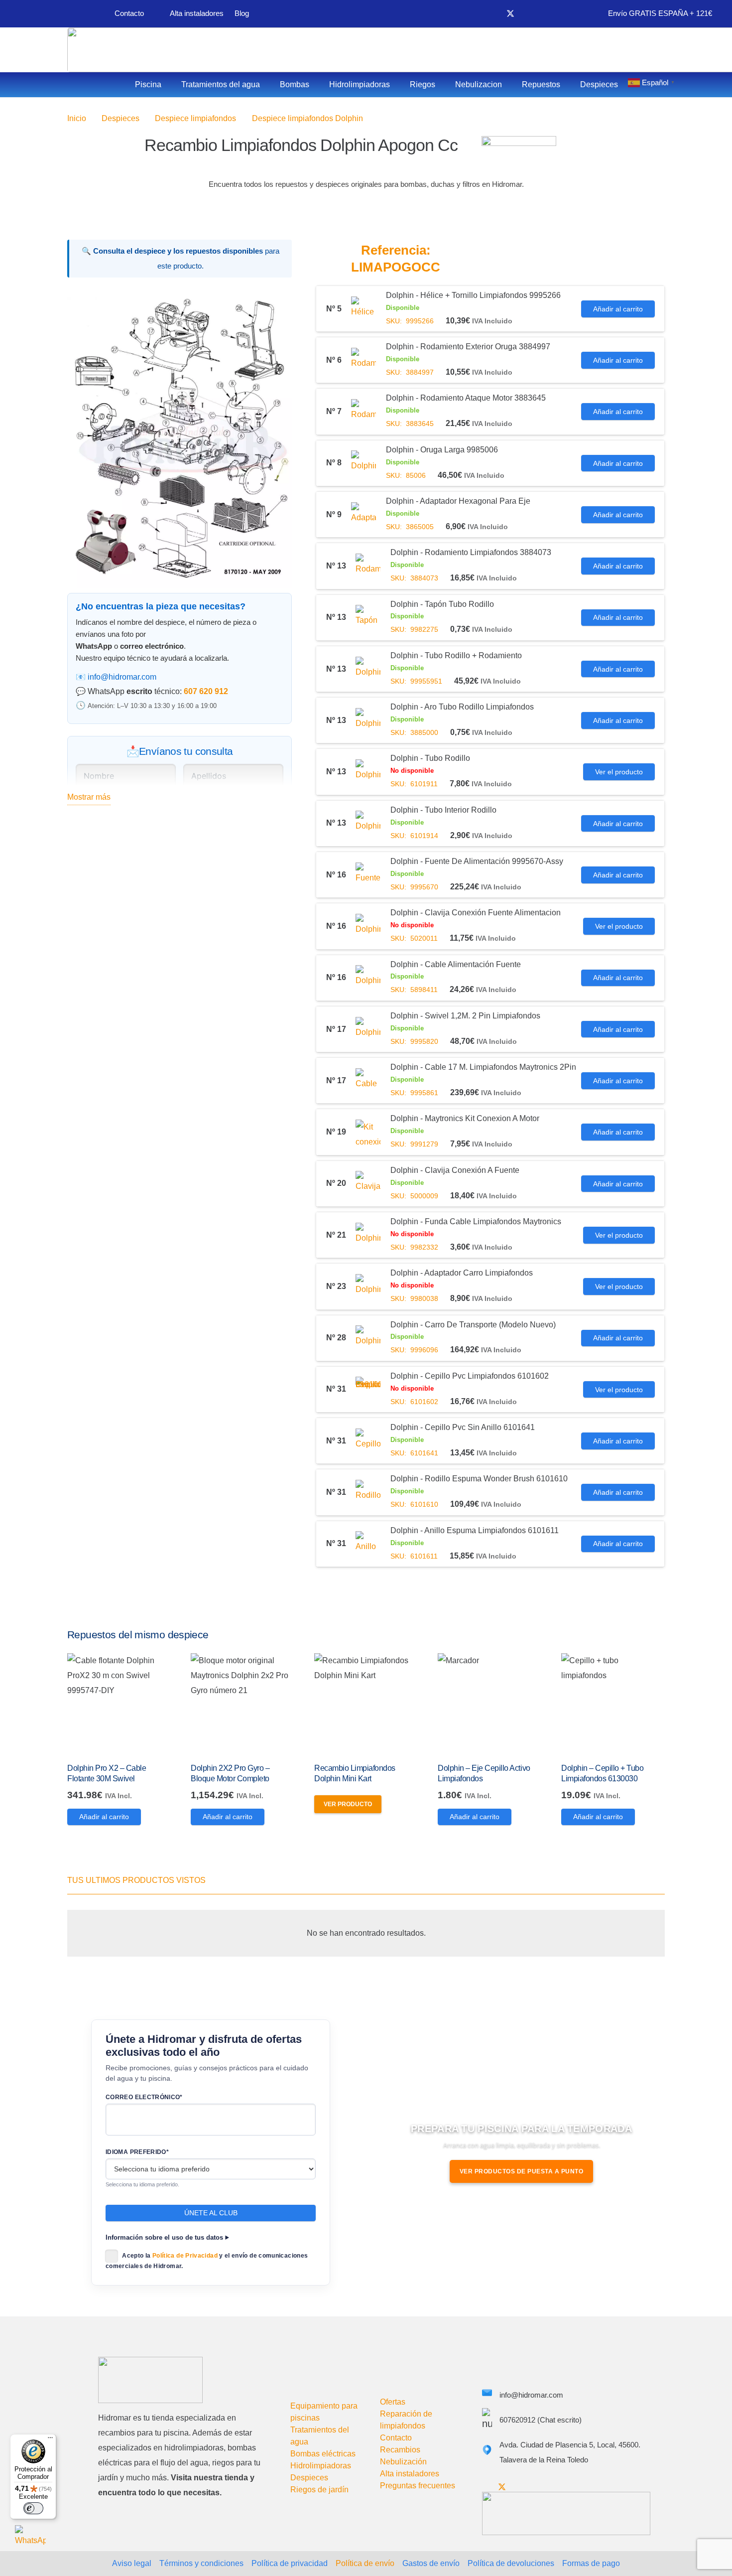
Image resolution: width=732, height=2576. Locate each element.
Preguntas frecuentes (418, 2486)
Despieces (121, 118)
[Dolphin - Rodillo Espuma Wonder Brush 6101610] (368, 1492)
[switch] (33, 2508)
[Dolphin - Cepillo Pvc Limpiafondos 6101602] (368, 1389)
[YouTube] (527, 13)
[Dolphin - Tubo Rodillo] (368, 772)
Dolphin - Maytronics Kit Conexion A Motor (465, 1118)
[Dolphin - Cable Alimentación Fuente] (368, 978)
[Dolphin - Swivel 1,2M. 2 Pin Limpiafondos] (368, 1029)
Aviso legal (132, 2563)
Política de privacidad (290, 2563)
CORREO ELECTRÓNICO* (144, 2097)
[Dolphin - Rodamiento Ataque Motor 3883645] (364, 412)
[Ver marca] (519, 143)
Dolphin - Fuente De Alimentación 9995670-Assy (477, 861)
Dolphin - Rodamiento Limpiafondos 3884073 (471, 552)
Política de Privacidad (185, 2256)
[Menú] (50, 2440)
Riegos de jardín (319, 2490)
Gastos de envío (431, 2563)
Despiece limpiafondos (195, 118)
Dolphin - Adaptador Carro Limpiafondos (462, 1273)
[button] (276, 313)
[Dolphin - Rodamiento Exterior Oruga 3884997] (364, 360)
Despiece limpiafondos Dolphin (307, 118)
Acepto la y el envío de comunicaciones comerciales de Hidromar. (207, 2261)
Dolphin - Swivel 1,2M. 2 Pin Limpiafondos (465, 1016)
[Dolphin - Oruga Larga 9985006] (364, 463)
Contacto (396, 2438)
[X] (510, 14)
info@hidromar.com (122, 677)
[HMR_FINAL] (150, 2380)
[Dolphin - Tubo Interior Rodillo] (368, 823)
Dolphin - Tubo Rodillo (430, 758)
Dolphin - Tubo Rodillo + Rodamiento (456, 655)
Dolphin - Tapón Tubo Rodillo (442, 604)
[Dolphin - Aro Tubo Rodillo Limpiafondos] (368, 720)
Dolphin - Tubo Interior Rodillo (443, 810)
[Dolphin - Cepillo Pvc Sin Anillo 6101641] (368, 1441)
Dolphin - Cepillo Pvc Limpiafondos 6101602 (470, 1376)
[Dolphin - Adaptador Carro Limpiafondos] (368, 1287)
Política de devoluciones (511, 2563)
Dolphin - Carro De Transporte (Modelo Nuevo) (473, 1325)
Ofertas (393, 2402)
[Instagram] (544, 14)
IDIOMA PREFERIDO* (137, 2152)
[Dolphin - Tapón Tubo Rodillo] (368, 617)
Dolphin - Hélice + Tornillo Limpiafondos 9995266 (473, 295)
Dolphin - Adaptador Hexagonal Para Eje (458, 501)
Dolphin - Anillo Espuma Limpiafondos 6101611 (475, 1530)
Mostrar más (89, 797)
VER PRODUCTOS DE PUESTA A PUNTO (522, 2171)
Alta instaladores (410, 2474)
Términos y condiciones (201, 2563)
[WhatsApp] (30, 2541)
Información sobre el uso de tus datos (164, 2238)
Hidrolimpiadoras (321, 2466)
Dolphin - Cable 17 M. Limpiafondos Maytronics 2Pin (483, 1067)
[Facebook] (493, 13)
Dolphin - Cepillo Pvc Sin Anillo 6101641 (463, 1427)
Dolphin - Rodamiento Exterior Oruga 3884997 (468, 347)
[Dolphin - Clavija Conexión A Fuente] (368, 1183)
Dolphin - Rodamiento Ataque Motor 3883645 (466, 398)
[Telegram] (560, 13)
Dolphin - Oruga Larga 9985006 (442, 450)
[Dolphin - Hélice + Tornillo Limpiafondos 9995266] (364, 309)
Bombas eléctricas (323, 2454)
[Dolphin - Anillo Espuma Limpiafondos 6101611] (368, 1544)
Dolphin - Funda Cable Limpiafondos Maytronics (476, 1221)
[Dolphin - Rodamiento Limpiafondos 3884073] (368, 566)
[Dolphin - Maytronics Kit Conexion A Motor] (368, 1132)
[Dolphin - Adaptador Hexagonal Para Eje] (364, 515)
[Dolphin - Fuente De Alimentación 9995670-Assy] (368, 875)
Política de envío (365, 2563)
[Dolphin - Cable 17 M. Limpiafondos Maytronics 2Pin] (368, 1081)
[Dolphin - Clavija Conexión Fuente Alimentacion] (368, 926)
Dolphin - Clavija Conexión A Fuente (455, 1170)
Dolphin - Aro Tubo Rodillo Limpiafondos (462, 707)
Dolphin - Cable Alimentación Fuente (456, 964)
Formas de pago (591, 2563)
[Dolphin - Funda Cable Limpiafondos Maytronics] (368, 1235)
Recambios (400, 2450)
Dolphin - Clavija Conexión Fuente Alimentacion (476, 913)
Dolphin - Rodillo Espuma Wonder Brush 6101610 (479, 1479)
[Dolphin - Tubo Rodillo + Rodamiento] (368, 669)
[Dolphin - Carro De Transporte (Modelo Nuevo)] (368, 1338)
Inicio (77, 118)
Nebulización (403, 2462)
